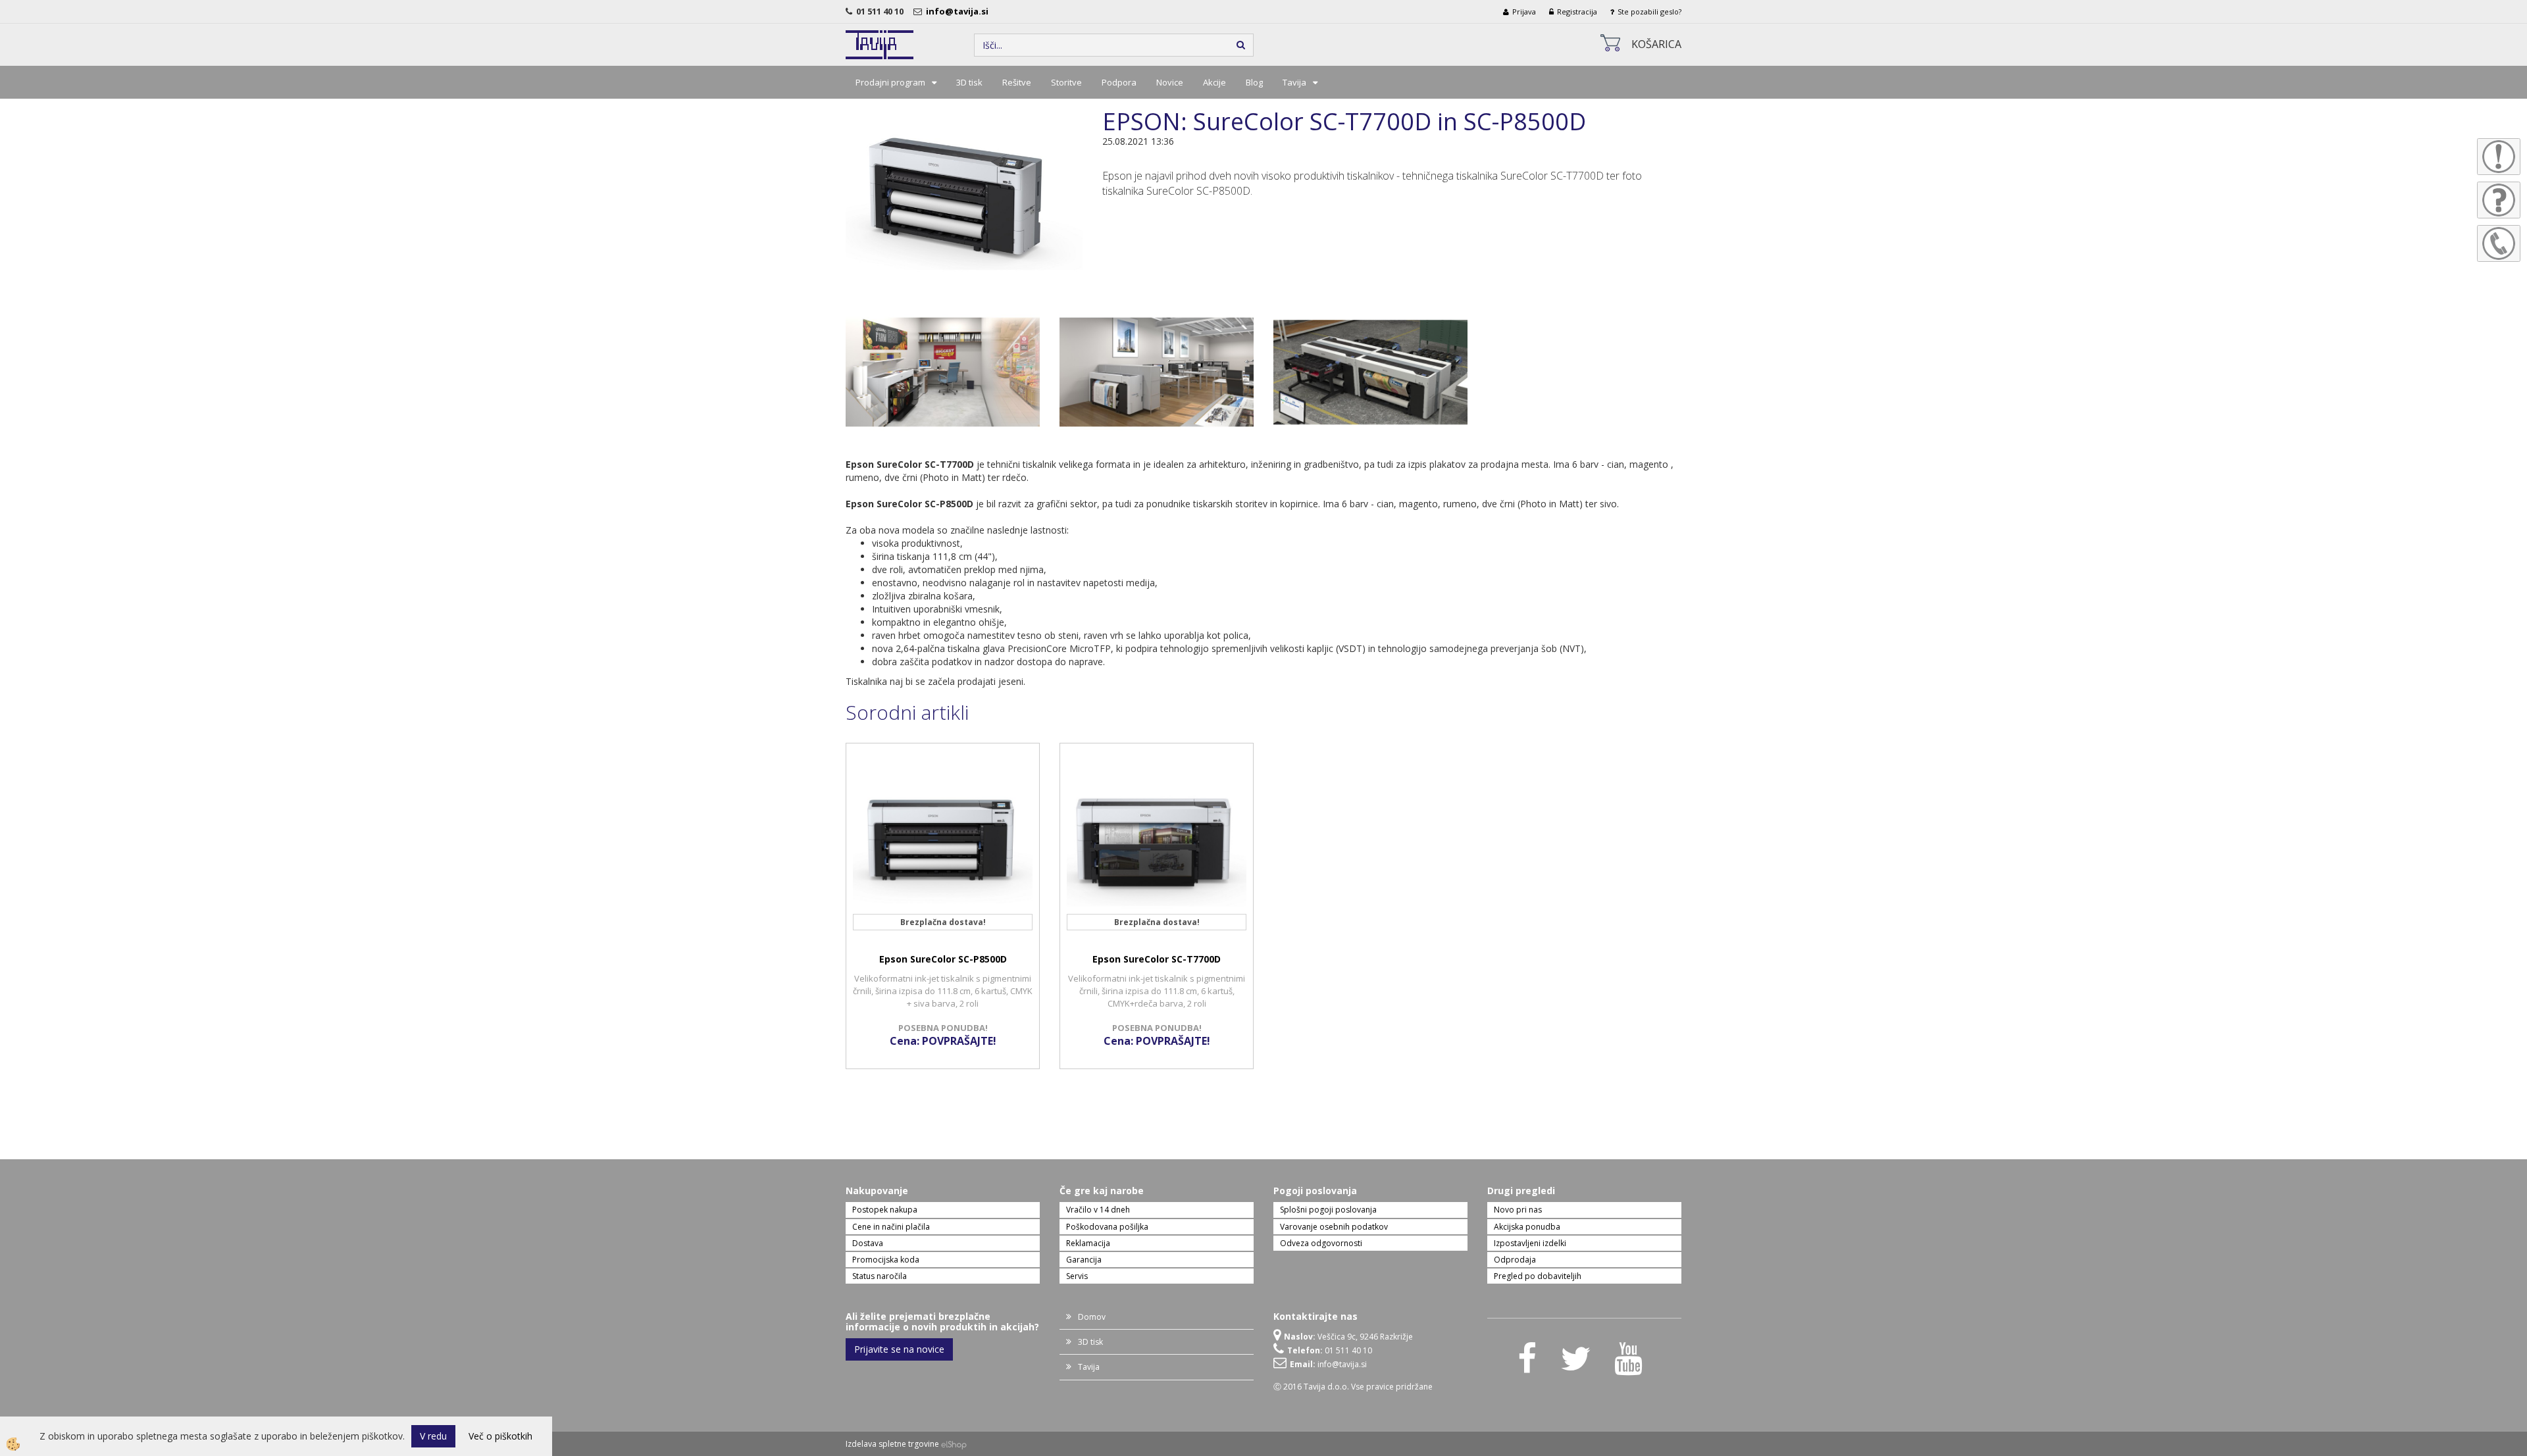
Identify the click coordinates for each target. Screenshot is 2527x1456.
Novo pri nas (1518, 1210)
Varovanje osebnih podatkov (1334, 1227)
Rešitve (1017, 82)
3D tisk (969, 82)
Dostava (868, 1243)
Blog (1254, 82)
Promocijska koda (886, 1260)
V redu (433, 1436)
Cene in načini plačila (891, 1227)
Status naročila (880, 1276)
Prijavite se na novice (899, 1349)
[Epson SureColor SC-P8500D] (964, 196)
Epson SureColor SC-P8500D (943, 959)
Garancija (1084, 1260)
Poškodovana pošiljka (1107, 1227)
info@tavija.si (959, 11)
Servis (1077, 1276)
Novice (1170, 82)
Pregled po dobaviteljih (1538, 1276)
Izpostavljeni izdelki (1530, 1243)
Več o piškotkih (500, 1436)
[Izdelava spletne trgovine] (954, 1444)
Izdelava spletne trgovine (892, 1444)
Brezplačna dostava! (943, 922)
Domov (1092, 1317)
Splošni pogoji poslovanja (1328, 1210)
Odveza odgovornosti (1321, 1243)
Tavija (1294, 82)
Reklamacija (1088, 1243)
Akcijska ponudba (1527, 1227)
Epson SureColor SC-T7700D (1157, 959)
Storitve (1066, 82)
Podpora (1119, 82)
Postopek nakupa (885, 1210)
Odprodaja (1515, 1260)
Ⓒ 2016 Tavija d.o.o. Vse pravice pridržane (1353, 1387)
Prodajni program (890, 82)
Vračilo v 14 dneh (1098, 1210)
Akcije (1214, 82)
